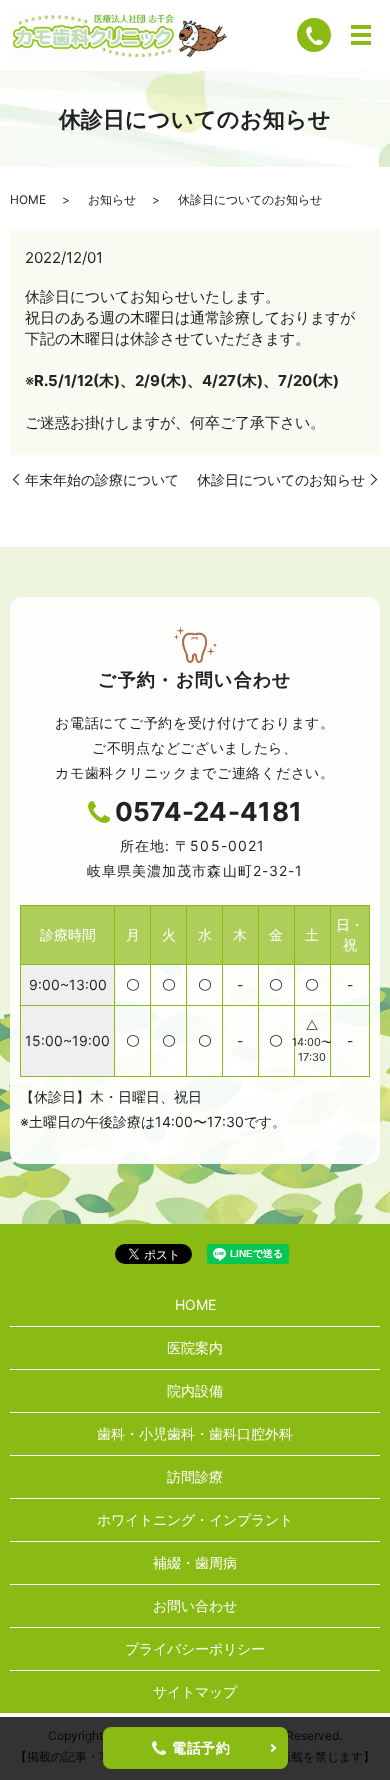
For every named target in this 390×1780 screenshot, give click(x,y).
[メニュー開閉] (361, 35)
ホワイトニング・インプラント (195, 1519)
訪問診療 (195, 1476)
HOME (28, 199)
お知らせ (112, 199)
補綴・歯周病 (195, 1562)
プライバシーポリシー (195, 1648)
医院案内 (195, 1347)
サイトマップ (195, 1691)
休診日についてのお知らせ (281, 479)
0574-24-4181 (208, 811)
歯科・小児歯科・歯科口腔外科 (195, 1433)
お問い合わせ (195, 1605)
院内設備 (195, 1390)
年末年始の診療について (102, 479)
